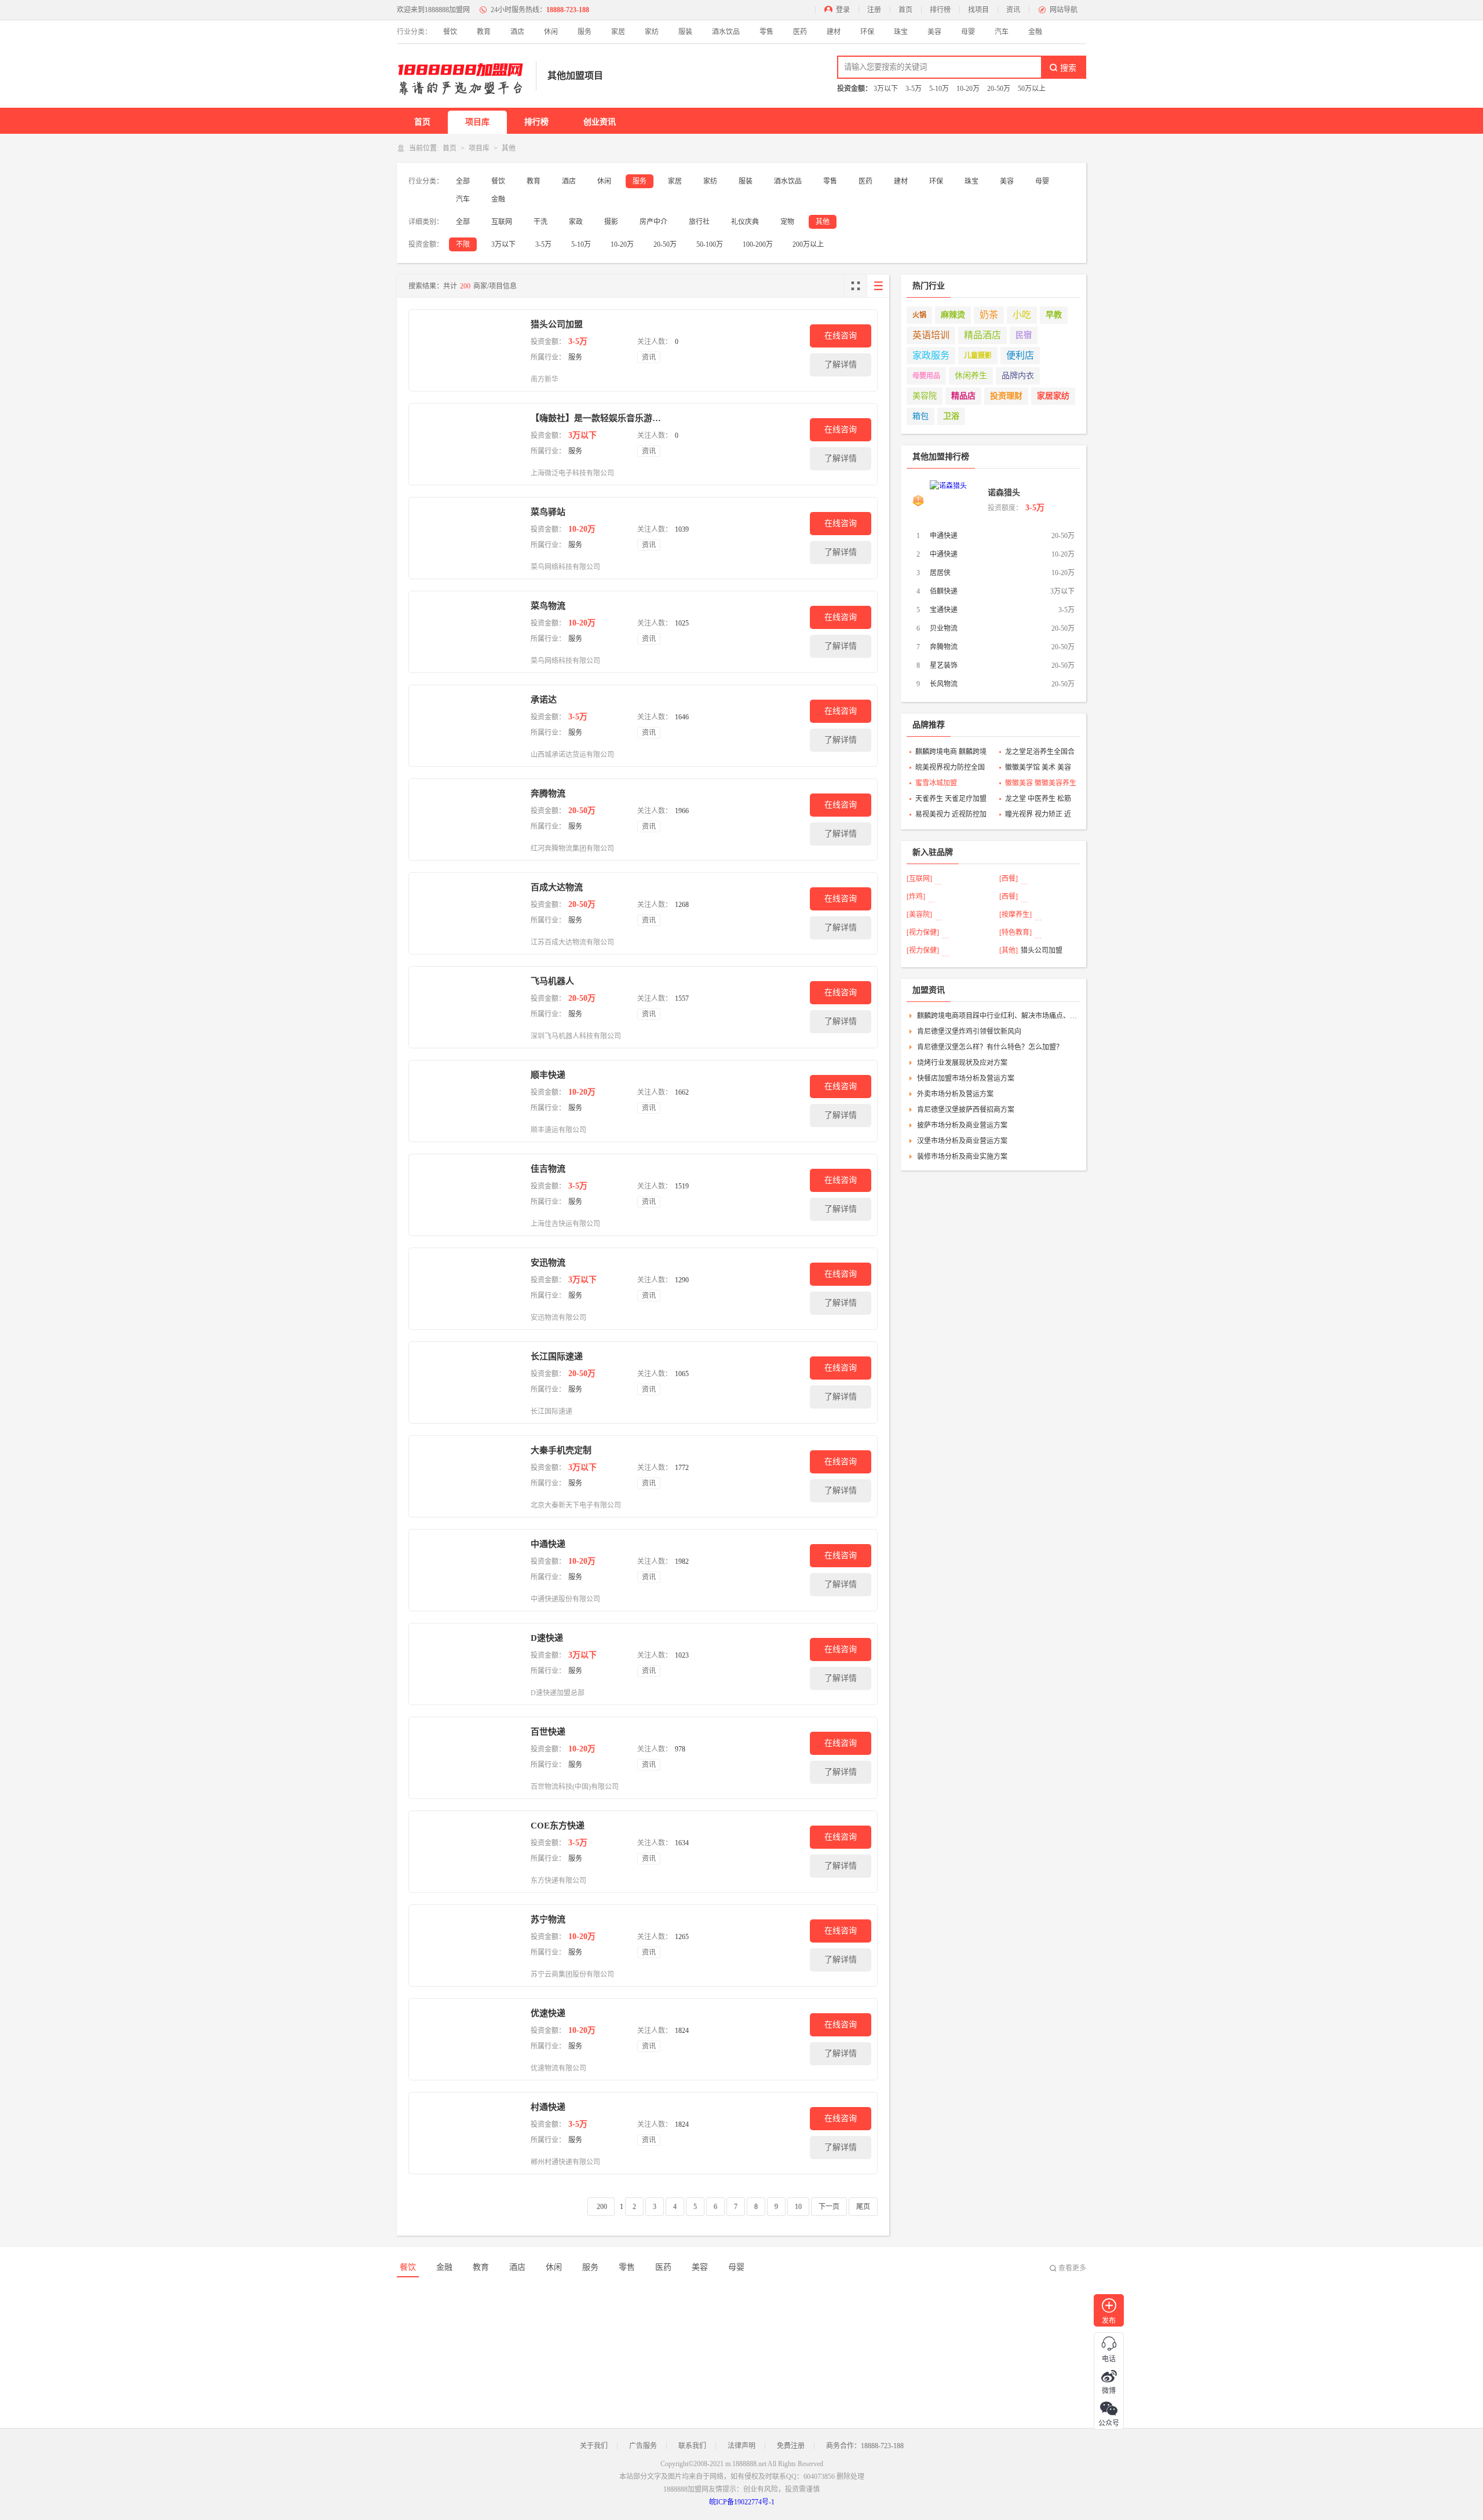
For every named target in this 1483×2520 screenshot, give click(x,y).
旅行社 (699, 222)
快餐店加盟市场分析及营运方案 (966, 1078)
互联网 (502, 222)
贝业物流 (944, 628)
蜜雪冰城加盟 (936, 783)
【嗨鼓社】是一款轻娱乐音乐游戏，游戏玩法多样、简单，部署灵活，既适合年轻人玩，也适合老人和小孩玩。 (596, 418)
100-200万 (758, 244)
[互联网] (919, 879)
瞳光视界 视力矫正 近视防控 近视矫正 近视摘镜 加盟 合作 (1038, 815)
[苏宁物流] (467, 1945)
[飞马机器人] (467, 1007)
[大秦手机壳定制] (467, 1476)
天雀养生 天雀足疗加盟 (951, 799)
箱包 (921, 416)
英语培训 (931, 335)
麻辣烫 (953, 315)
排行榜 (940, 10)
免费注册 (791, 2446)
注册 (874, 10)
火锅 (919, 315)
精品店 (963, 396)
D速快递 (547, 1638)
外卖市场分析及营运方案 (955, 1094)
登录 (843, 10)
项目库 (477, 122)
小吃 (1022, 315)
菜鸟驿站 (548, 512)
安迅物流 (548, 1263)
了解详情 (841, 365)
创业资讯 (600, 122)
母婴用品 (926, 376)
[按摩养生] (1016, 915)
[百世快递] (467, 1758)
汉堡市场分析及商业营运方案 (962, 1141)
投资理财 (1006, 396)
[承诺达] (467, 726)
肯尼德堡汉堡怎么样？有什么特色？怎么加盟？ (990, 1047)
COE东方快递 (558, 1826)
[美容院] (919, 915)
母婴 (968, 32)
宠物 (787, 222)
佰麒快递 (944, 591)
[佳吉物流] (467, 1195)
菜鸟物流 (548, 606)
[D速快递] (467, 1664)
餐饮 (450, 32)
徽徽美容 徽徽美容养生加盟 (1041, 784)
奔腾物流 (548, 793)
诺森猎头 (1004, 493)
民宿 (1024, 335)
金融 (1035, 32)
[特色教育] (1016, 932)
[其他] (1009, 950)
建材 (834, 32)
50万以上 (1032, 89)
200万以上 (808, 244)
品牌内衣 (1018, 376)
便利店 (1020, 355)
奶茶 (989, 315)
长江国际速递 (557, 1356)
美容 (934, 32)
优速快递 (548, 2013)
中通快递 (548, 1544)
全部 (463, 181)
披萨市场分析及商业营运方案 (962, 1125)
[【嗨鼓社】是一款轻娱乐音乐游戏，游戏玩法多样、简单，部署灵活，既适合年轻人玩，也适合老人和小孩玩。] (467, 444)
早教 (1054, 315)
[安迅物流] (467, 1289)
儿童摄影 (978, 356)
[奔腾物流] (467, 820)
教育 (484, 32)
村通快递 (548, 2107)
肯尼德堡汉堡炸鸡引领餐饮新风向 (969, 1032)
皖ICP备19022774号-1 (742, 2502)
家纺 (652, 32)
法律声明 (741, 2446)
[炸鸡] (916, 897)
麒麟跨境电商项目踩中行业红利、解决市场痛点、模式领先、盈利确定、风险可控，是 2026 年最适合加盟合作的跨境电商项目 (997, 1016)
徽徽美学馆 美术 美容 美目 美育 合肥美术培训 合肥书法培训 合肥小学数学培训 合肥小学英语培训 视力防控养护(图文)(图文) (1041, 769)
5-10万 (939, 89)
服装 (685, 32)
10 (798, 2207)
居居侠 (940, 573)
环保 (867, 32)
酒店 (517, 32)
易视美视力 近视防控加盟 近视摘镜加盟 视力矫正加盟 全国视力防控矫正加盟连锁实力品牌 (951, 815)
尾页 (863, 2207)
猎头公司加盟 (557, 324)
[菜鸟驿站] (467, 538)
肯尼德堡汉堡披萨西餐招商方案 (966, 1110)
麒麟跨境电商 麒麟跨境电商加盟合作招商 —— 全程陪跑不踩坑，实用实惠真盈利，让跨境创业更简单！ (951, 753)
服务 (585, 32)
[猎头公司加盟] (467, 350)
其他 (823, 222)
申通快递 (944, 536)
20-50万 (999, 89)
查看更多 (1072, 2268)
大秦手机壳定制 (561, 1450)
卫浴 (951, 416)
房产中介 (653, 222)
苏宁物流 (548, 1919)
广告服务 (643, 2446)
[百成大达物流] (467, 913)
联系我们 (692, 2446)
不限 (463, 244)
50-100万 (710, 244)
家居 (618, 32)
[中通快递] (467, 1570)
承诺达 (544, 700)
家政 (576, 222)
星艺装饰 (944, 665)
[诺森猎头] (956, 500)
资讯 (1013, 10)
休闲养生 (971, 376)
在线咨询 (841, 336)
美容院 (925, 396)
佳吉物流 (548, 1169)
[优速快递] (467, 2039)
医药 (800, 32)
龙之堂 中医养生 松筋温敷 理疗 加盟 (1038, 800)
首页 (905, 10)
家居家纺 (1053, 396)
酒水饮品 (726, 32)
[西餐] (1009, 879)
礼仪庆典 (745, 222)
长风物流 (944, 684)
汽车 (1002, 32)
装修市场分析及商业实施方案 (962, 1157)
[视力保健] (923, 932)
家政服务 (931, 355)
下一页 (829, 2207)
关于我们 (594, 2446)
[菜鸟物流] (467, 632)
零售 (766, 32)
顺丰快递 (548, 1075)
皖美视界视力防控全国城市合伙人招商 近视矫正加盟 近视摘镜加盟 (951, 769)
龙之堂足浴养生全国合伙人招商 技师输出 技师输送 (1040, 753)
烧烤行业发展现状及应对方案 (962, 1063)
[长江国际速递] (467, 1382)
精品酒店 (982, 335)
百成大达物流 (557, 887)
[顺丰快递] (467, 1101)
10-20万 (968, 89)
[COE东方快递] (467, 1852)
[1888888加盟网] (461, 76)
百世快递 (548, 1732)
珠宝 (901, 32)
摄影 (611, 222)
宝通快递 (944, 610)
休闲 (551, 32)
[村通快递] (467, 2133)
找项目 (978, 10)
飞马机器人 (552, 981)
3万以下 (886, 89)
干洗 (540, 222)
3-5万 (914, 89)
